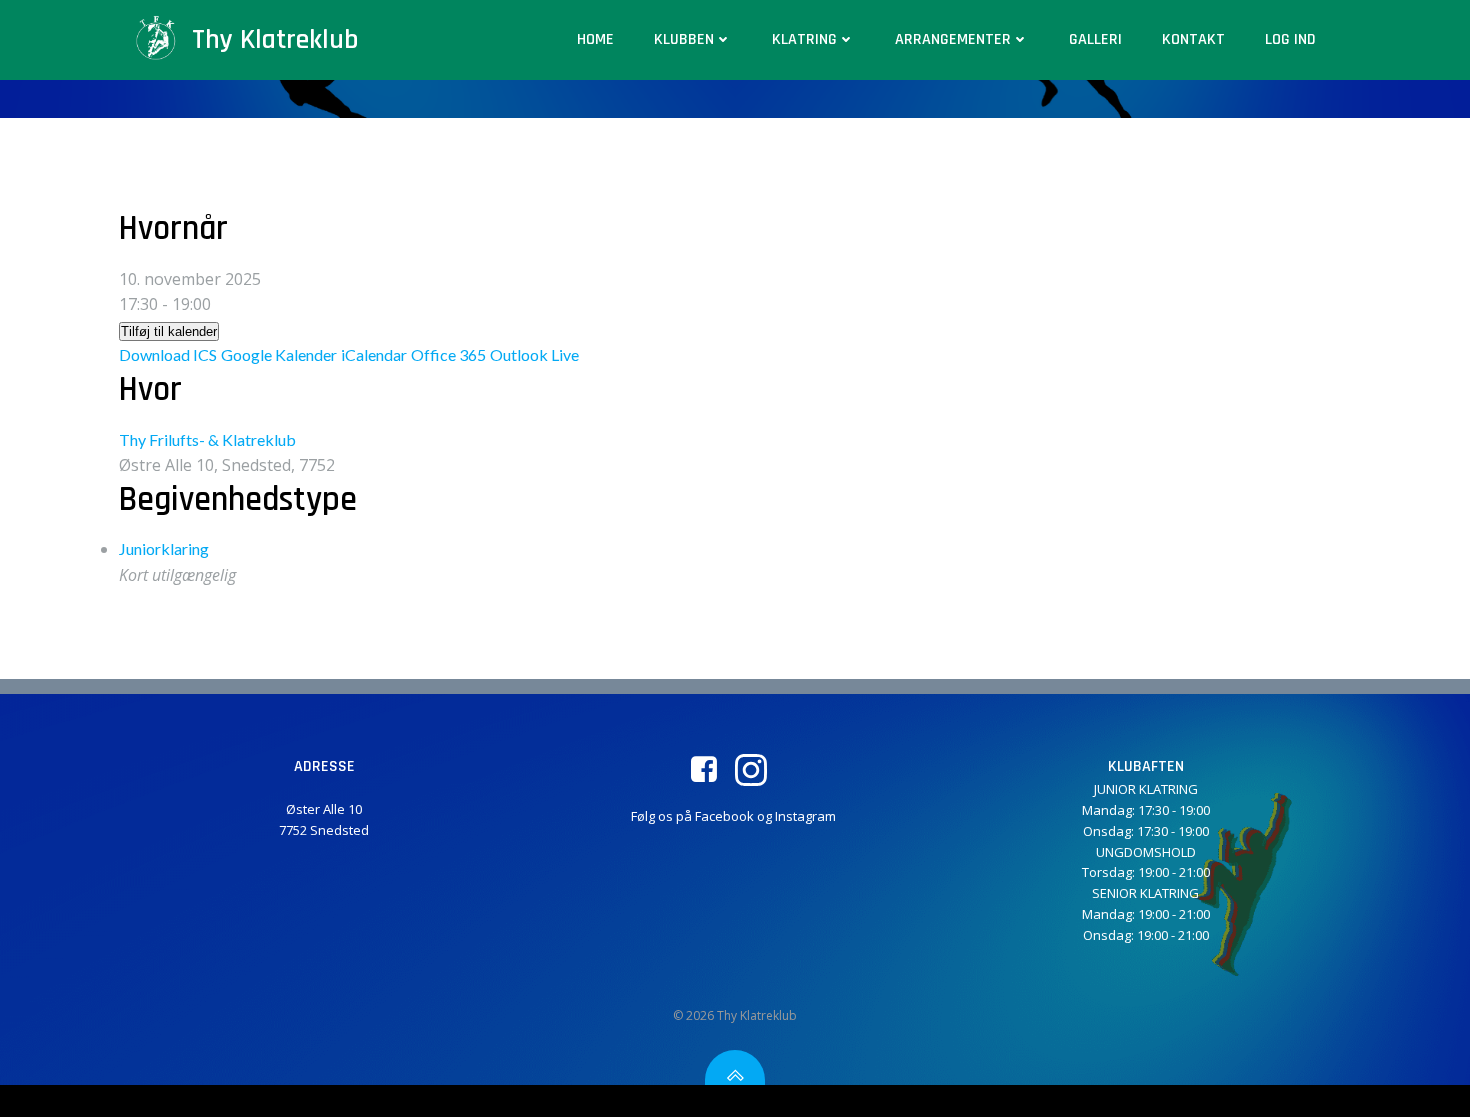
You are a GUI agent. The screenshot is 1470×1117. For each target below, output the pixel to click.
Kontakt (1193, 39)
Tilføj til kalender (169, 331)
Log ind (1290, 39)
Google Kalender (279, 354)
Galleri (1095, 39)
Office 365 (448, 354)
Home (595, 39)
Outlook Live (534, 354)
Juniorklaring (164, 548)
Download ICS (168, 354)
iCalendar (374, 354)
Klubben (684, 39)
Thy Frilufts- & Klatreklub (207, 439)
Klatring (804, 39)
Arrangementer (953, 39)
